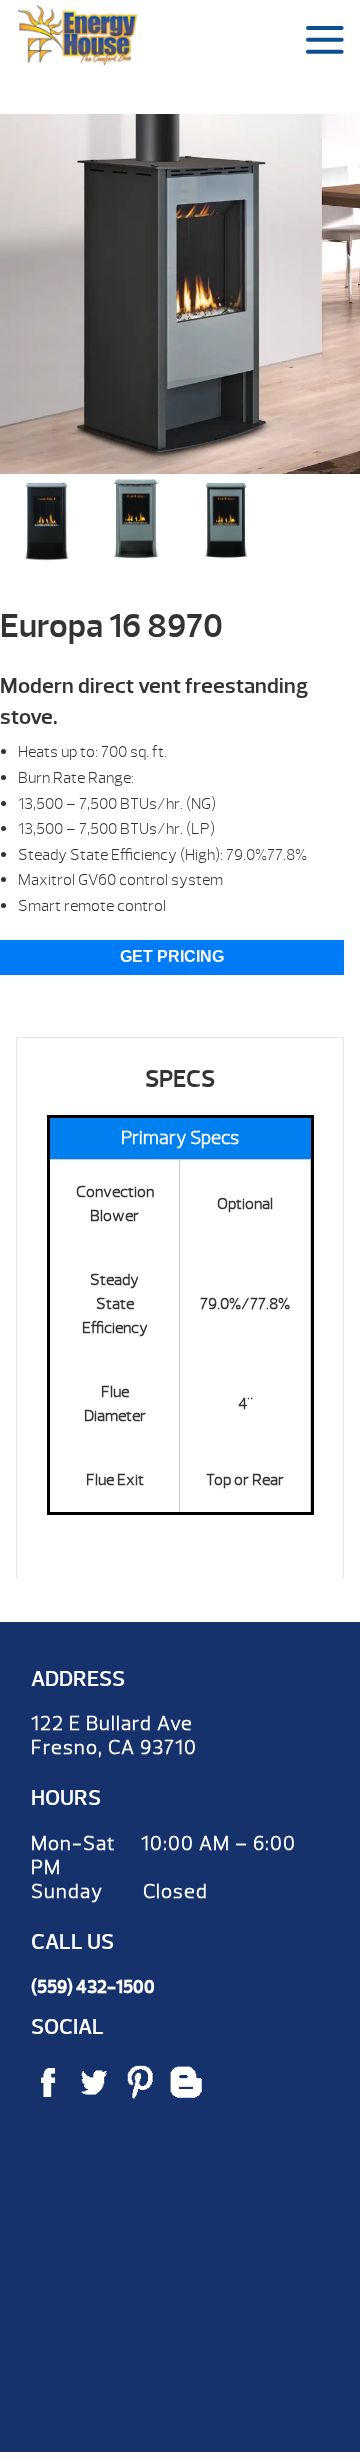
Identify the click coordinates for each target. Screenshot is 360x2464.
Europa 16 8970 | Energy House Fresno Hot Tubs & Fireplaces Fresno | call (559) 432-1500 (77, 35)
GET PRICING (172, 956)
